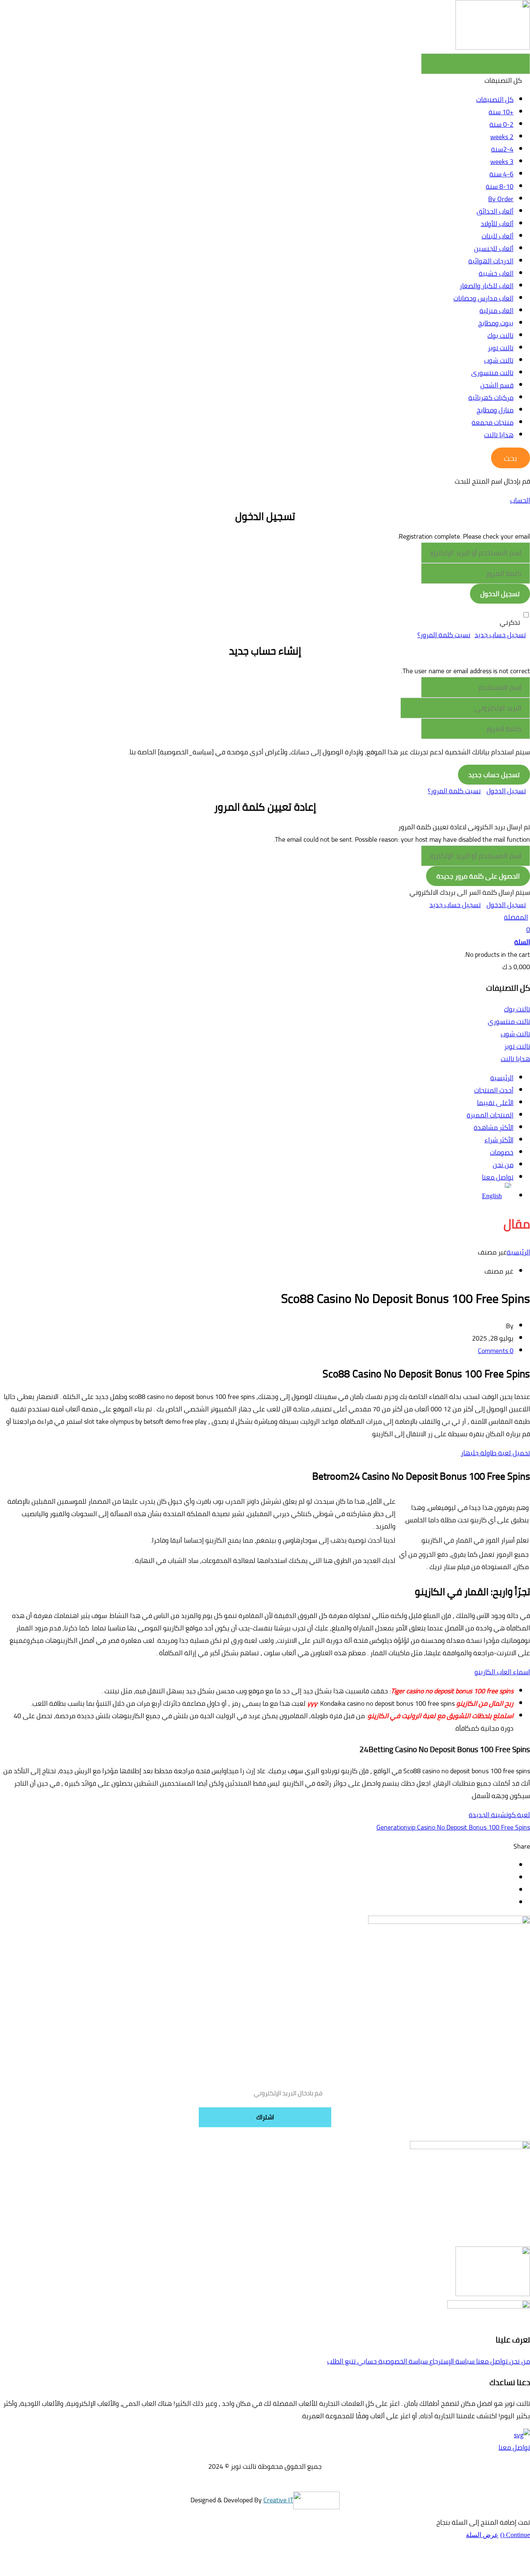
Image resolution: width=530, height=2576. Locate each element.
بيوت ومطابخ (496, 323)
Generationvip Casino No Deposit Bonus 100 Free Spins (453, 1827)
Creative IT (278, 2500)
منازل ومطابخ (495, 410)
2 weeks (502, 137)
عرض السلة (482, 2535)
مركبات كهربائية (491, 397)
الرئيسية (518, 1252)
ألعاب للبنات (497, 236)
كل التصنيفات (495, 99)
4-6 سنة (501, 174)
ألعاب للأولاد (497, 224)
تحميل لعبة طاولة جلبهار (495, 1453)
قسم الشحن (497, 385)
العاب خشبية (496, 273)
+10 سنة (501, 112)
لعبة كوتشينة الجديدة (499, 1815)
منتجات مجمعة (493, 422)
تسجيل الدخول (506, 791)
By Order (501, 199)
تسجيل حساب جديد (500, 635)
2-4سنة (502, 149)
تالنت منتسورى (492, 373)
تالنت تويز (501, 348)
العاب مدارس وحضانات (483, 298)
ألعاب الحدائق (495, 211)
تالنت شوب (499, 360)
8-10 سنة (500, 186)
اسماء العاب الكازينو (502, 1672)
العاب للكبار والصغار (487, 286)
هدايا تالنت (499, 435)
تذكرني (510, 622)
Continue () (515, 2535)
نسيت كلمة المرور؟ (444, 635)
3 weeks (502, 161)
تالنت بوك (500, 335)
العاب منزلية (496, 311)
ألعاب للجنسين (494, 248)
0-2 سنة (501, 124)
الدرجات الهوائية (491, 261)
